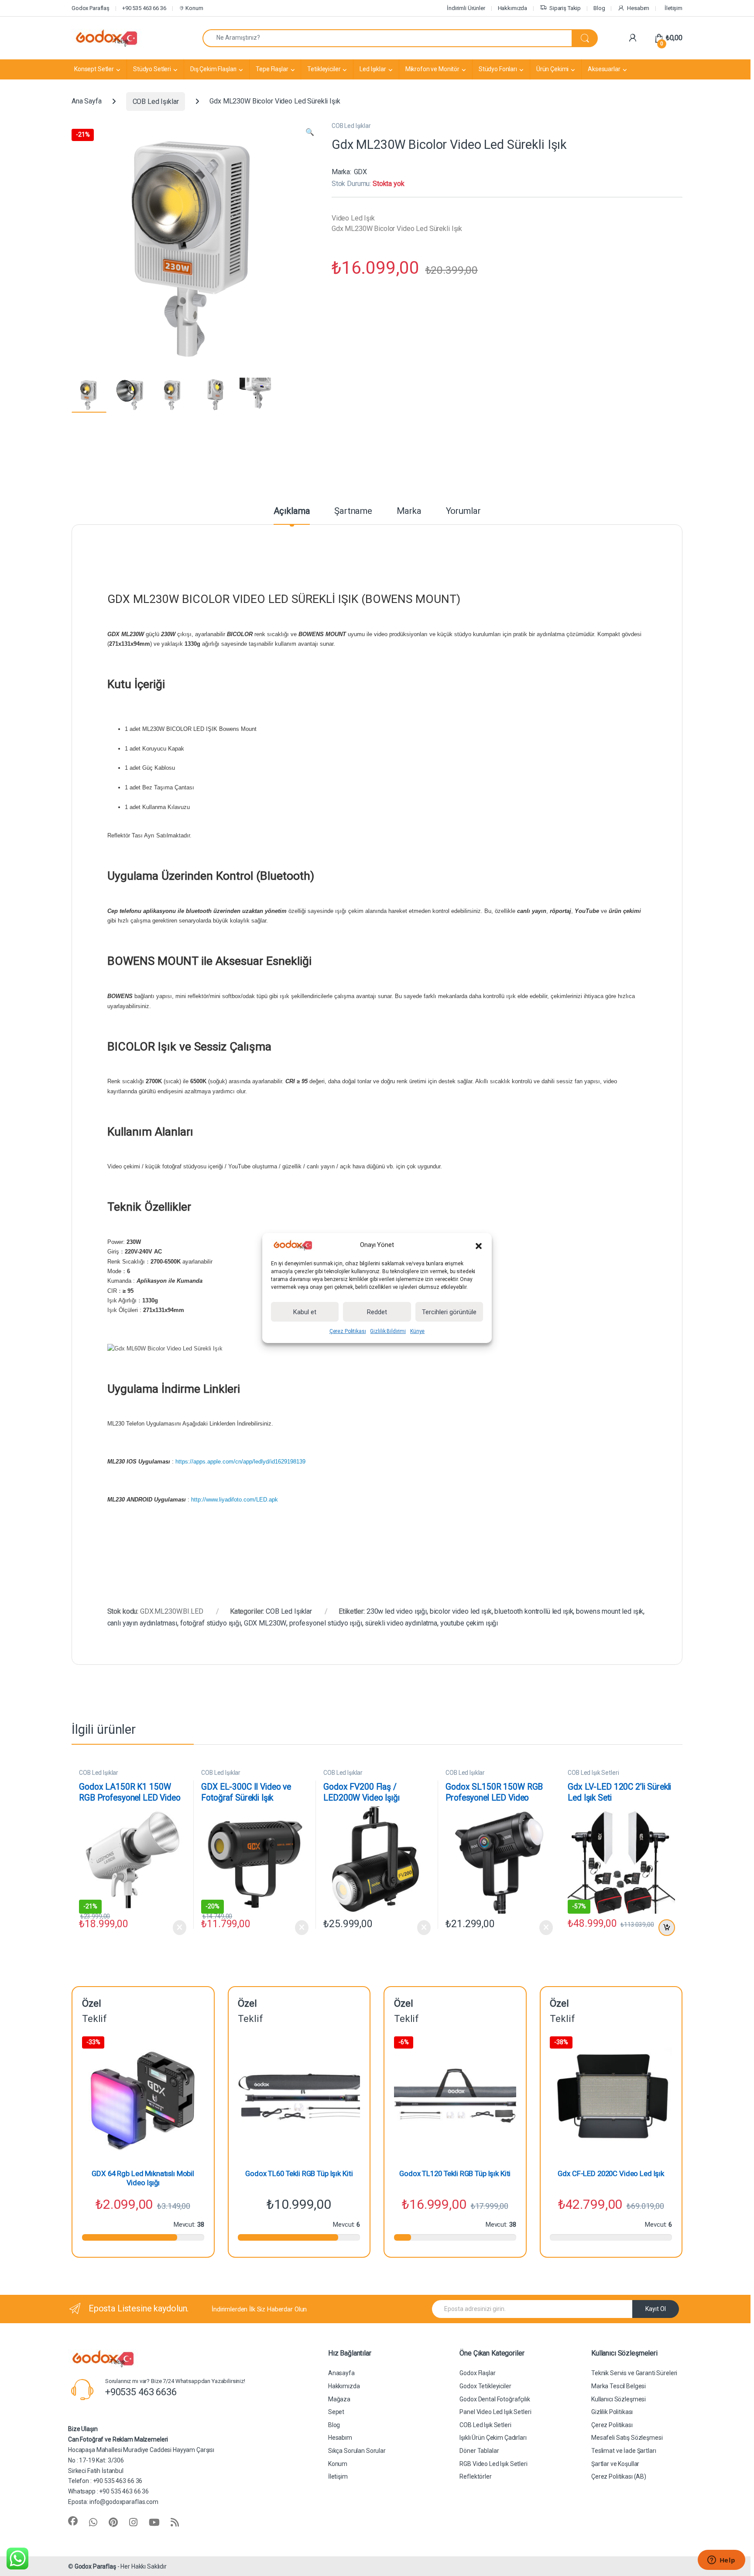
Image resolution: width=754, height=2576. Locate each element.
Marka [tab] (409, 511)
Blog (599, 8)
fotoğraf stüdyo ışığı (211, 1623)
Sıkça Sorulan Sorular (357, 2451)
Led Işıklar (373, 69)
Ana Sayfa (87, 102)
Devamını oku (174, 1928)
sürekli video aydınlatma (401, 1623)
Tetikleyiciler (324, 69)
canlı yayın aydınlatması (142, 1623)
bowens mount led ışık (610, 1611)
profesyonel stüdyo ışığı (326, 1623)
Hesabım (638, 8)
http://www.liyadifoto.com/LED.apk (235, 1500)
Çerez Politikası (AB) (619, 2476)
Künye (417, 1331)
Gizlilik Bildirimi (388, 1331)
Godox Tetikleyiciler (485, 2386)
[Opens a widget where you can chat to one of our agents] (721, 2561)
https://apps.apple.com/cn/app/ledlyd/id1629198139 (240, 1462)
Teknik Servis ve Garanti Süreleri (634, 2373)
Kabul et (305, 1312)
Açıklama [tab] (292, 511)
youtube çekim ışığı (469, 1623)
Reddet (377, 1312)
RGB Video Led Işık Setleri (493, 2464)
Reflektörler (475, 2476)
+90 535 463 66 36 (144, 8)
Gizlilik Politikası (612, 2412)
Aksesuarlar (604, 69)
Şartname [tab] (353, 511)
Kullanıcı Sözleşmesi (619, 2399)
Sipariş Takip (565, 8)
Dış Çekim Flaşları (213, 69)
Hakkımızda (513, 8)
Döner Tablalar (479, 2451)
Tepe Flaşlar (272, 69)
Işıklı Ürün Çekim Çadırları (493, 2438)
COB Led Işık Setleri (593, 1773)
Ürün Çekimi (552, 69)
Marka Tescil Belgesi (619, 2386)
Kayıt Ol (656, 2309)
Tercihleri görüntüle (449, 1312)
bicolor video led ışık (461, 1611)
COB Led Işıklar (156, 102)
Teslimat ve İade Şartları (624, 2451)
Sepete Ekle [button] (665, 1928)
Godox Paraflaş (95, 2566)
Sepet (336, 2412)
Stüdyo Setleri (152, 69)
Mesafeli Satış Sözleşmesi (627, 2438)
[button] (479, 1245)
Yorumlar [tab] (463, 511)
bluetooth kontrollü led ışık (534, 1611)
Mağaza (339, 2399)
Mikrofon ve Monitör (432, 69)
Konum (194, 8)
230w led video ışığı (397, 1611)
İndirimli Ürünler (466, 8)
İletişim (673, 8)
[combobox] (387, 38)
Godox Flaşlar (477, 2373)
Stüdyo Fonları (498, 69)
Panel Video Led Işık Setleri (495, 2412)
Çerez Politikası (348, 1331)
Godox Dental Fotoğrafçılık (495, 2399)
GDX (361, 172)
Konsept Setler (94, 69)
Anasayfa (341, 2373)
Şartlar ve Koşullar (615, 2464)
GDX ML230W (265, 1623)
